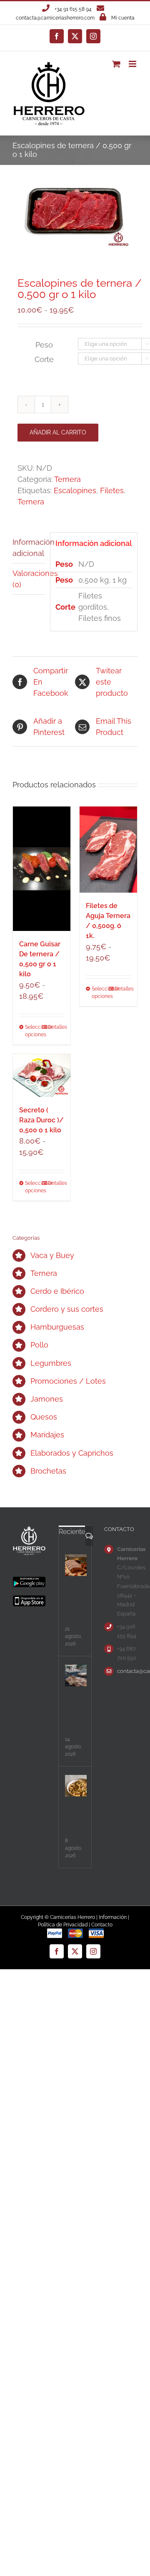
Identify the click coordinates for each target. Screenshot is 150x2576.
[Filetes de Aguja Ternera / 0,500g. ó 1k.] (108, 850)
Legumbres (51, 1363)
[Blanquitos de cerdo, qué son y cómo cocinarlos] (76, 1565)
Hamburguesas (57, 1327)
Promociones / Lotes (68, 1381)
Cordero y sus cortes (67, 1309)
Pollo (39, 1345)
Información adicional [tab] (29, 548)
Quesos (44, 1417)
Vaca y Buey (52, 1255)
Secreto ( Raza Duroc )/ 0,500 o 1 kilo (41, 1120)
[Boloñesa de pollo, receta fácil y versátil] (76, 1786)
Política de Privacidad (63, 1925)
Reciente (72, 1532)
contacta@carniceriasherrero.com (55, 18)
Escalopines (75, 490)
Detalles (56, 1027)
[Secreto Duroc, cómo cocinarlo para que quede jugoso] (76, 1675)
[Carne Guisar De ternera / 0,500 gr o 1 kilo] (42, 869)
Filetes (112, 490)
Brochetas (48, 1471)
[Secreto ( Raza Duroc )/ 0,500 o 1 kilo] (42, 1076)
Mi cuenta (123, 18)
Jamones (47, 1399)
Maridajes (47, 1435)
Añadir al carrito (58, 432)
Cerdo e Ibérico (57, 1291)
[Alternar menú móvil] (133, 64)
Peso (44, 345)
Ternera (67, 479)
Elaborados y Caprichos (72, 1453)
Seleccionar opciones (33, 1031)
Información (113, 1917)
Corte (44, 359)
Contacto (102, 1925)
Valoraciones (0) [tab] (29, 579)
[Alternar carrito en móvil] (116, 64)
